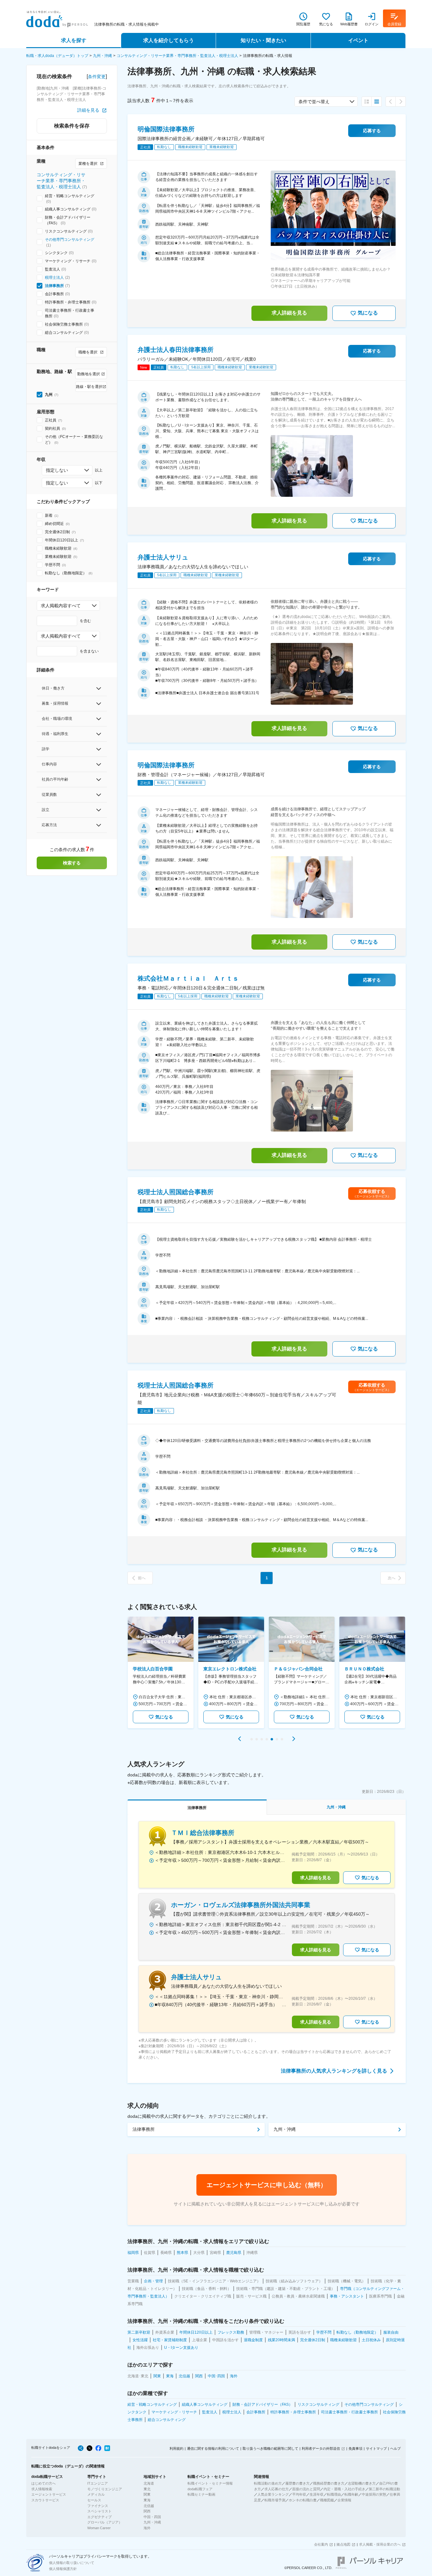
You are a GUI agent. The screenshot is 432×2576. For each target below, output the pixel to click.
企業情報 (344, 2500)
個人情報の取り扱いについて (72, 2563)
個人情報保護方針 (63, 2569)
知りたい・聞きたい (263, 40)
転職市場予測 (275, 2500)
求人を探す (74, 40)
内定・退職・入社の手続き (344, 2489)
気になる (368, 313)
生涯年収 (317, 2494)
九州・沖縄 (102, 56)
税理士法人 (54, 278)
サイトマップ (376, 2448)
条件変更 (97, 77)
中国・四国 (152, 2517)
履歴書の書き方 (297, 2483)
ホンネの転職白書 (303, 2500)
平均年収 (299, 2494)
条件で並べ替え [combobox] (314, 102)
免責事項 (355, 2448)
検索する (72, 863)
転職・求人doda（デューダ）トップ (57, 56)
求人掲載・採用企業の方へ (380, 2544)
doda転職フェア (200, 2489)
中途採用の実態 (374, 2494)
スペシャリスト (99, 2511)
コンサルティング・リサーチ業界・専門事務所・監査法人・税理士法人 (177, 56)
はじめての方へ (43, 2483)
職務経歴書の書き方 (329, 2483)
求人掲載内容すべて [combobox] (61, 606)
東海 (147, 2500)
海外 (147, 2528)
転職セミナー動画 (201, 2494)
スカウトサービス (45, 2500)
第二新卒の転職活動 (384, 2489)
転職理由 (334, 2494)
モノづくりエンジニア (105, 2489)
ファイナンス (98, 2506)
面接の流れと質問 (306, 2489)
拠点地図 (343, 2544)
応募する (372, 131)
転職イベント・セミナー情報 (210, 2483)
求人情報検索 (42, 2489)
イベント (358, 40)
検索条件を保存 (72, 126)
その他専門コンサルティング (70, 240)
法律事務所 (54, 286)
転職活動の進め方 (268, 2483)
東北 (147, 2489)
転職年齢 (351, 2494)
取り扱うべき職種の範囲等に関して (270, 2448)
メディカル (96, 2494)
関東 (147, 2494)
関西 (147, 2511)
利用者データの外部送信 (321, 2448)
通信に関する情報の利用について (213, 2448)
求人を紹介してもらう (169, 40)
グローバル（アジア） (105, 2522)
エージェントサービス (49, 2494)
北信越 (149, 2506)
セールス (94, 2500)
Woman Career (99, 2528)
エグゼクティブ (99, 2517)
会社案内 (321, 2544)
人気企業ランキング (273, 2494)
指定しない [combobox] (57, 470)
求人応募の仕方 (277, 2489)
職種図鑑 (327, 2500)
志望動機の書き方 (362, 2483)
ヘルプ (395, 2448)
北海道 (149, 2483)
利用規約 (176, 2448)
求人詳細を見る (289, 313)
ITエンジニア (98, 2483)
